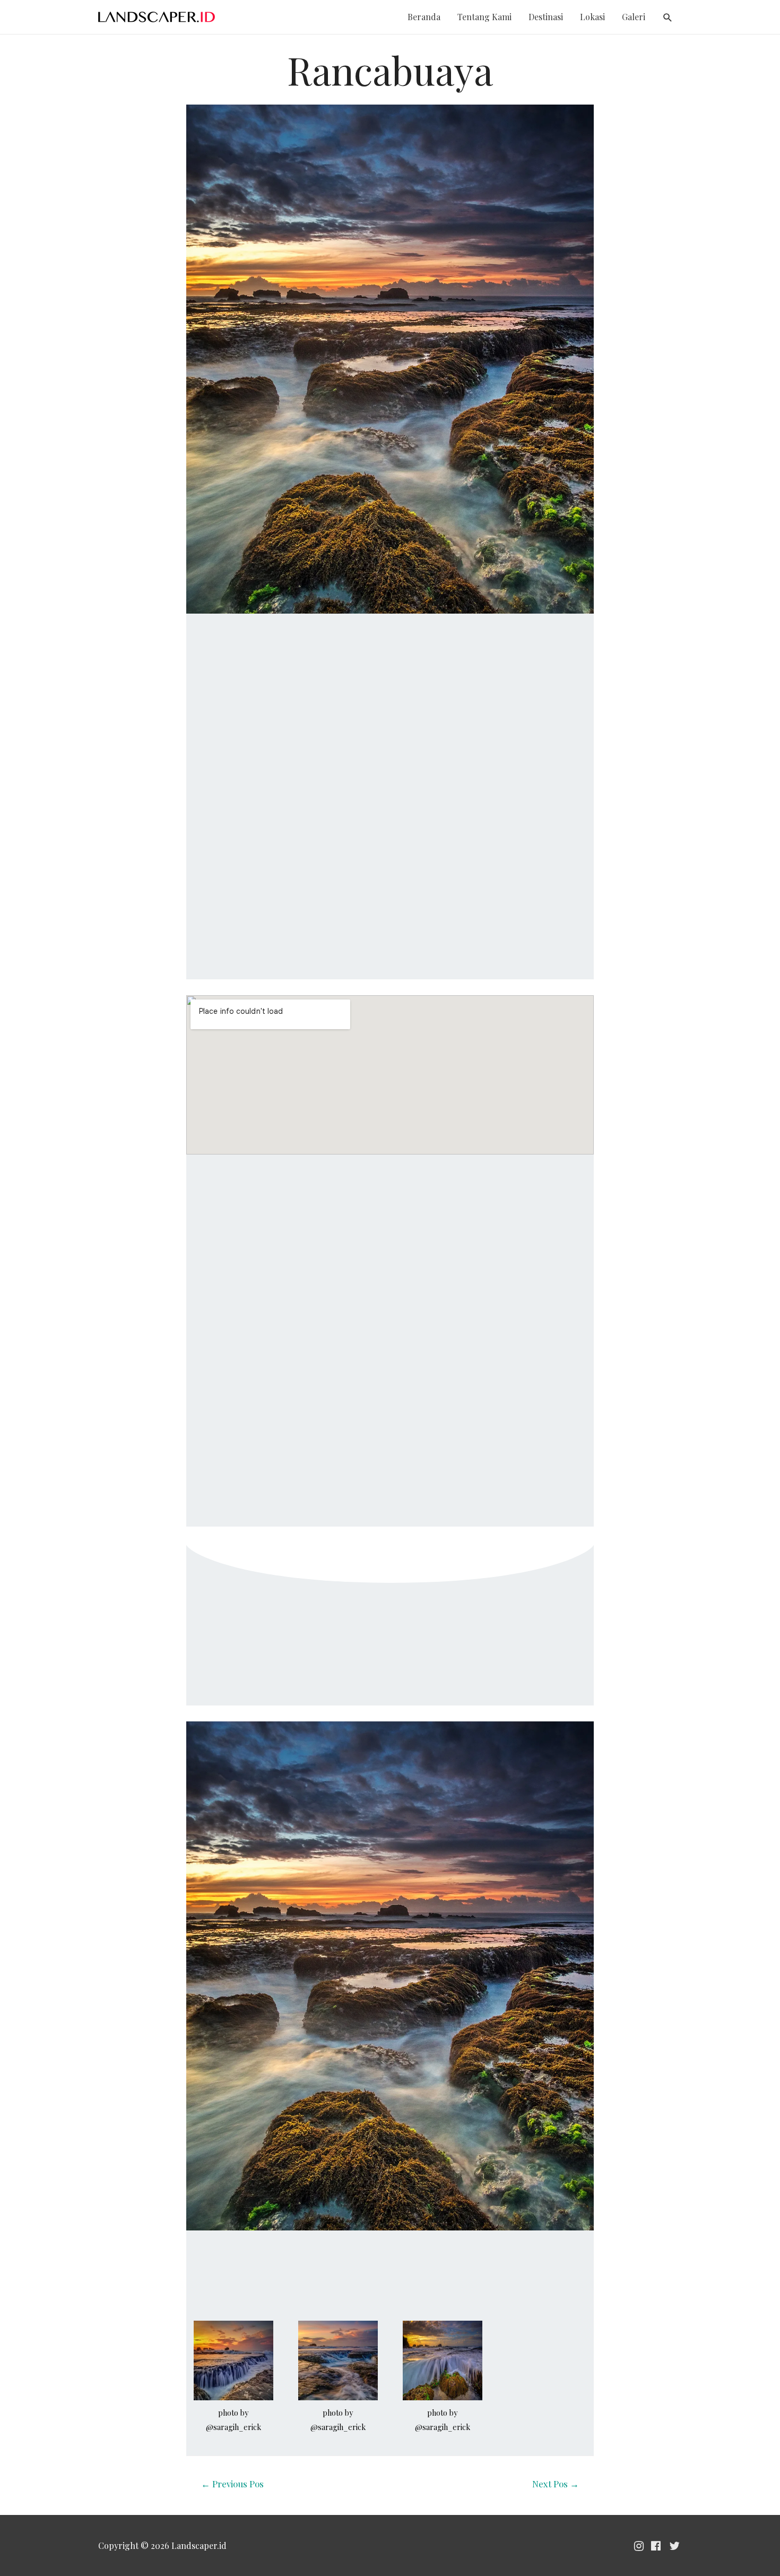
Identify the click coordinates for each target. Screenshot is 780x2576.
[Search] (668, 18)
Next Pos (556, 2484)
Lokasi (592, 17)
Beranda (424, 17)
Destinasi (546, 17)
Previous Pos (232, 2484)
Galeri (634, 17)
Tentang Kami (484, 17)
